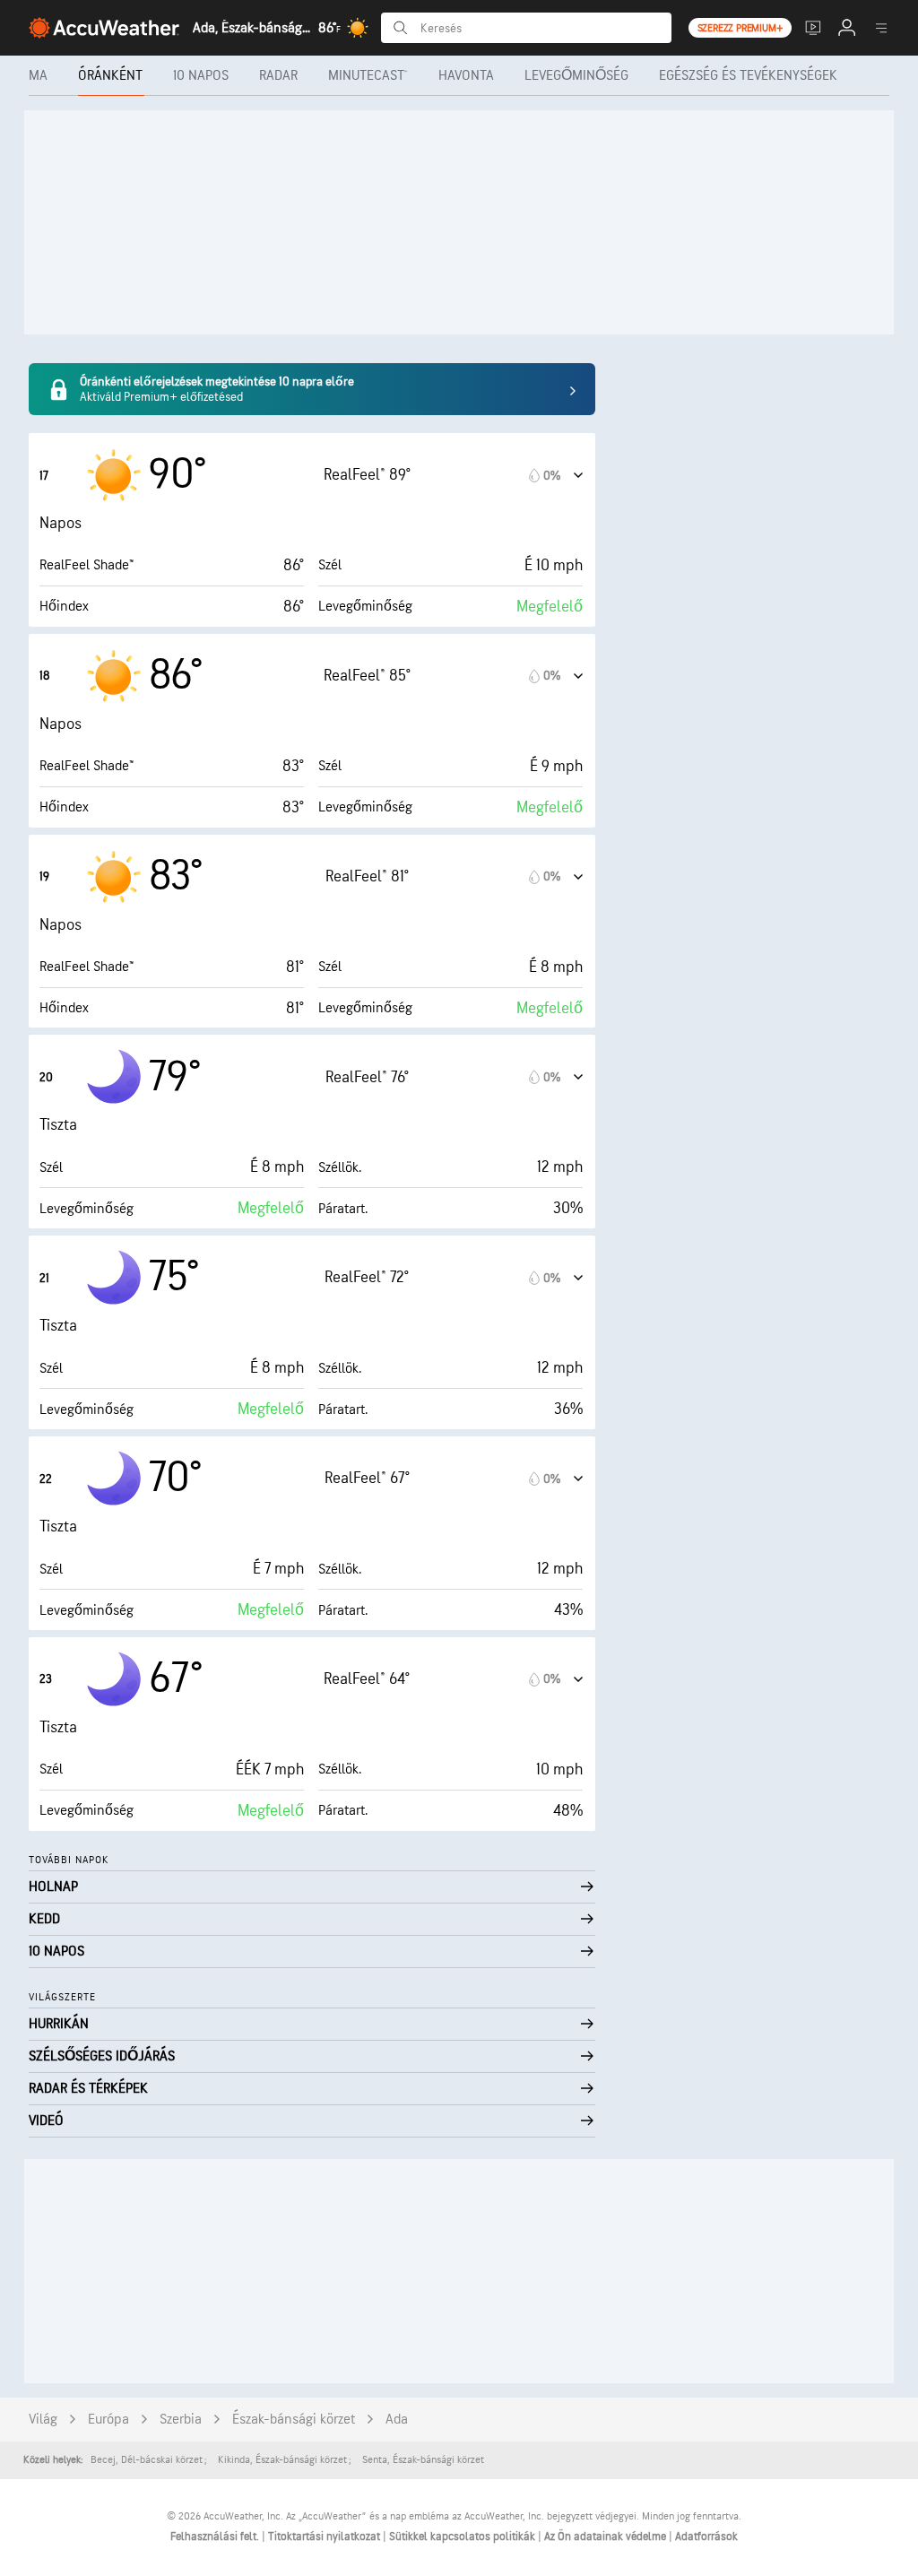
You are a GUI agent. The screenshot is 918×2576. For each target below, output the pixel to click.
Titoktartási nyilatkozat (325, 2537)
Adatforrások (706, 2537)
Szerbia (181, 2420)
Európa (108, 2420)
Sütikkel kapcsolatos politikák (463, 2537)
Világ (43, 2420)
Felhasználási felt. (216, 2537)
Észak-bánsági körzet (294, 2420)
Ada (397, 2420)
